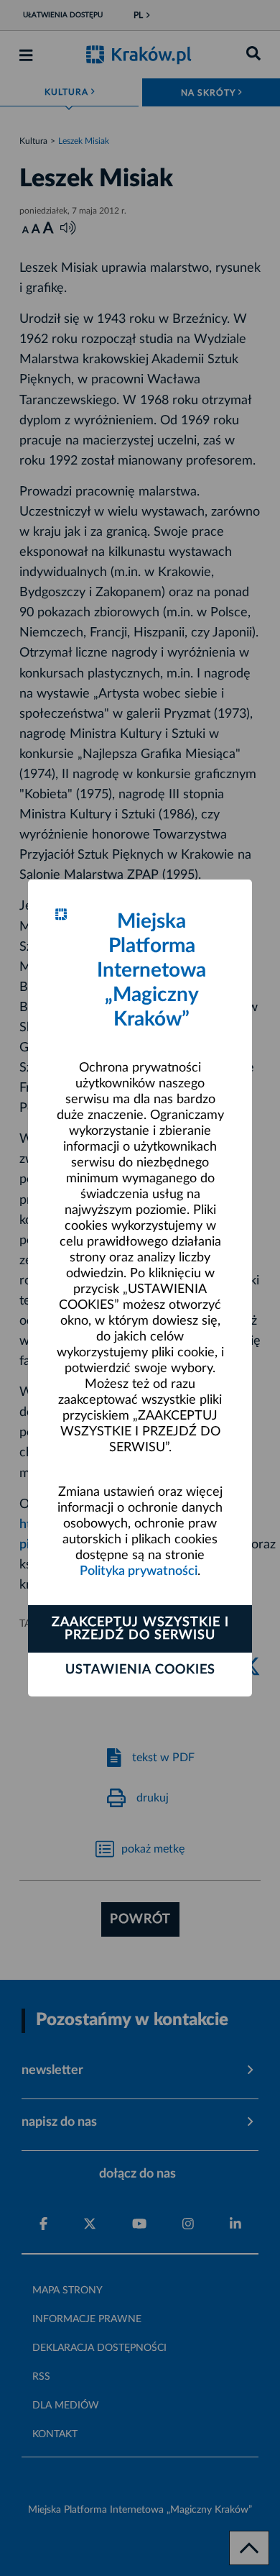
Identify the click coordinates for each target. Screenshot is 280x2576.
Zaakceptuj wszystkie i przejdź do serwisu (140, 1629)
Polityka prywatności (139, 1571)
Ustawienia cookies (140, 1670)
